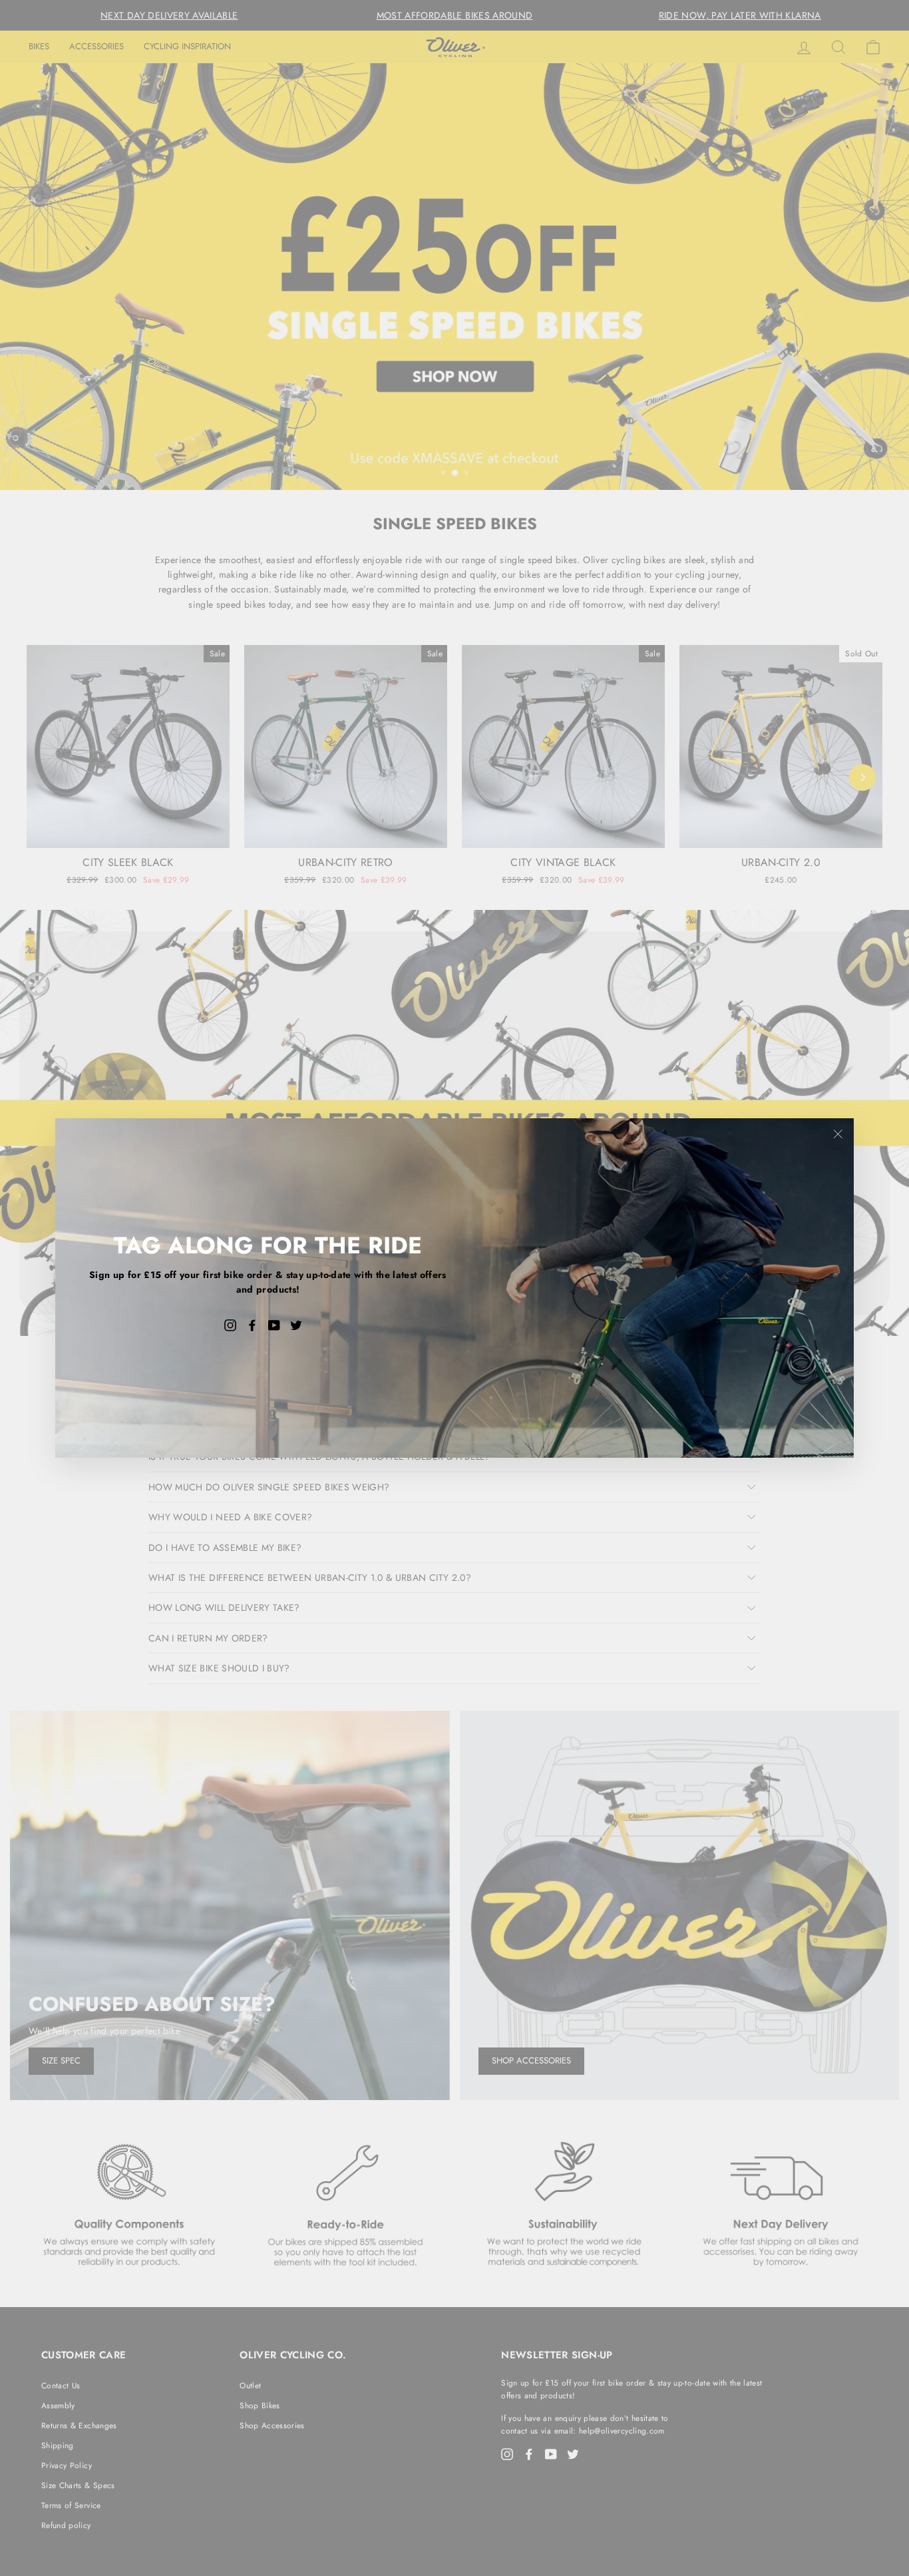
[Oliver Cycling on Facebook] (252, 1325)
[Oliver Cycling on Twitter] (296, 1325)
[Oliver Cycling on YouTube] (274, 1325)
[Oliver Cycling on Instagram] (230, 1325)
